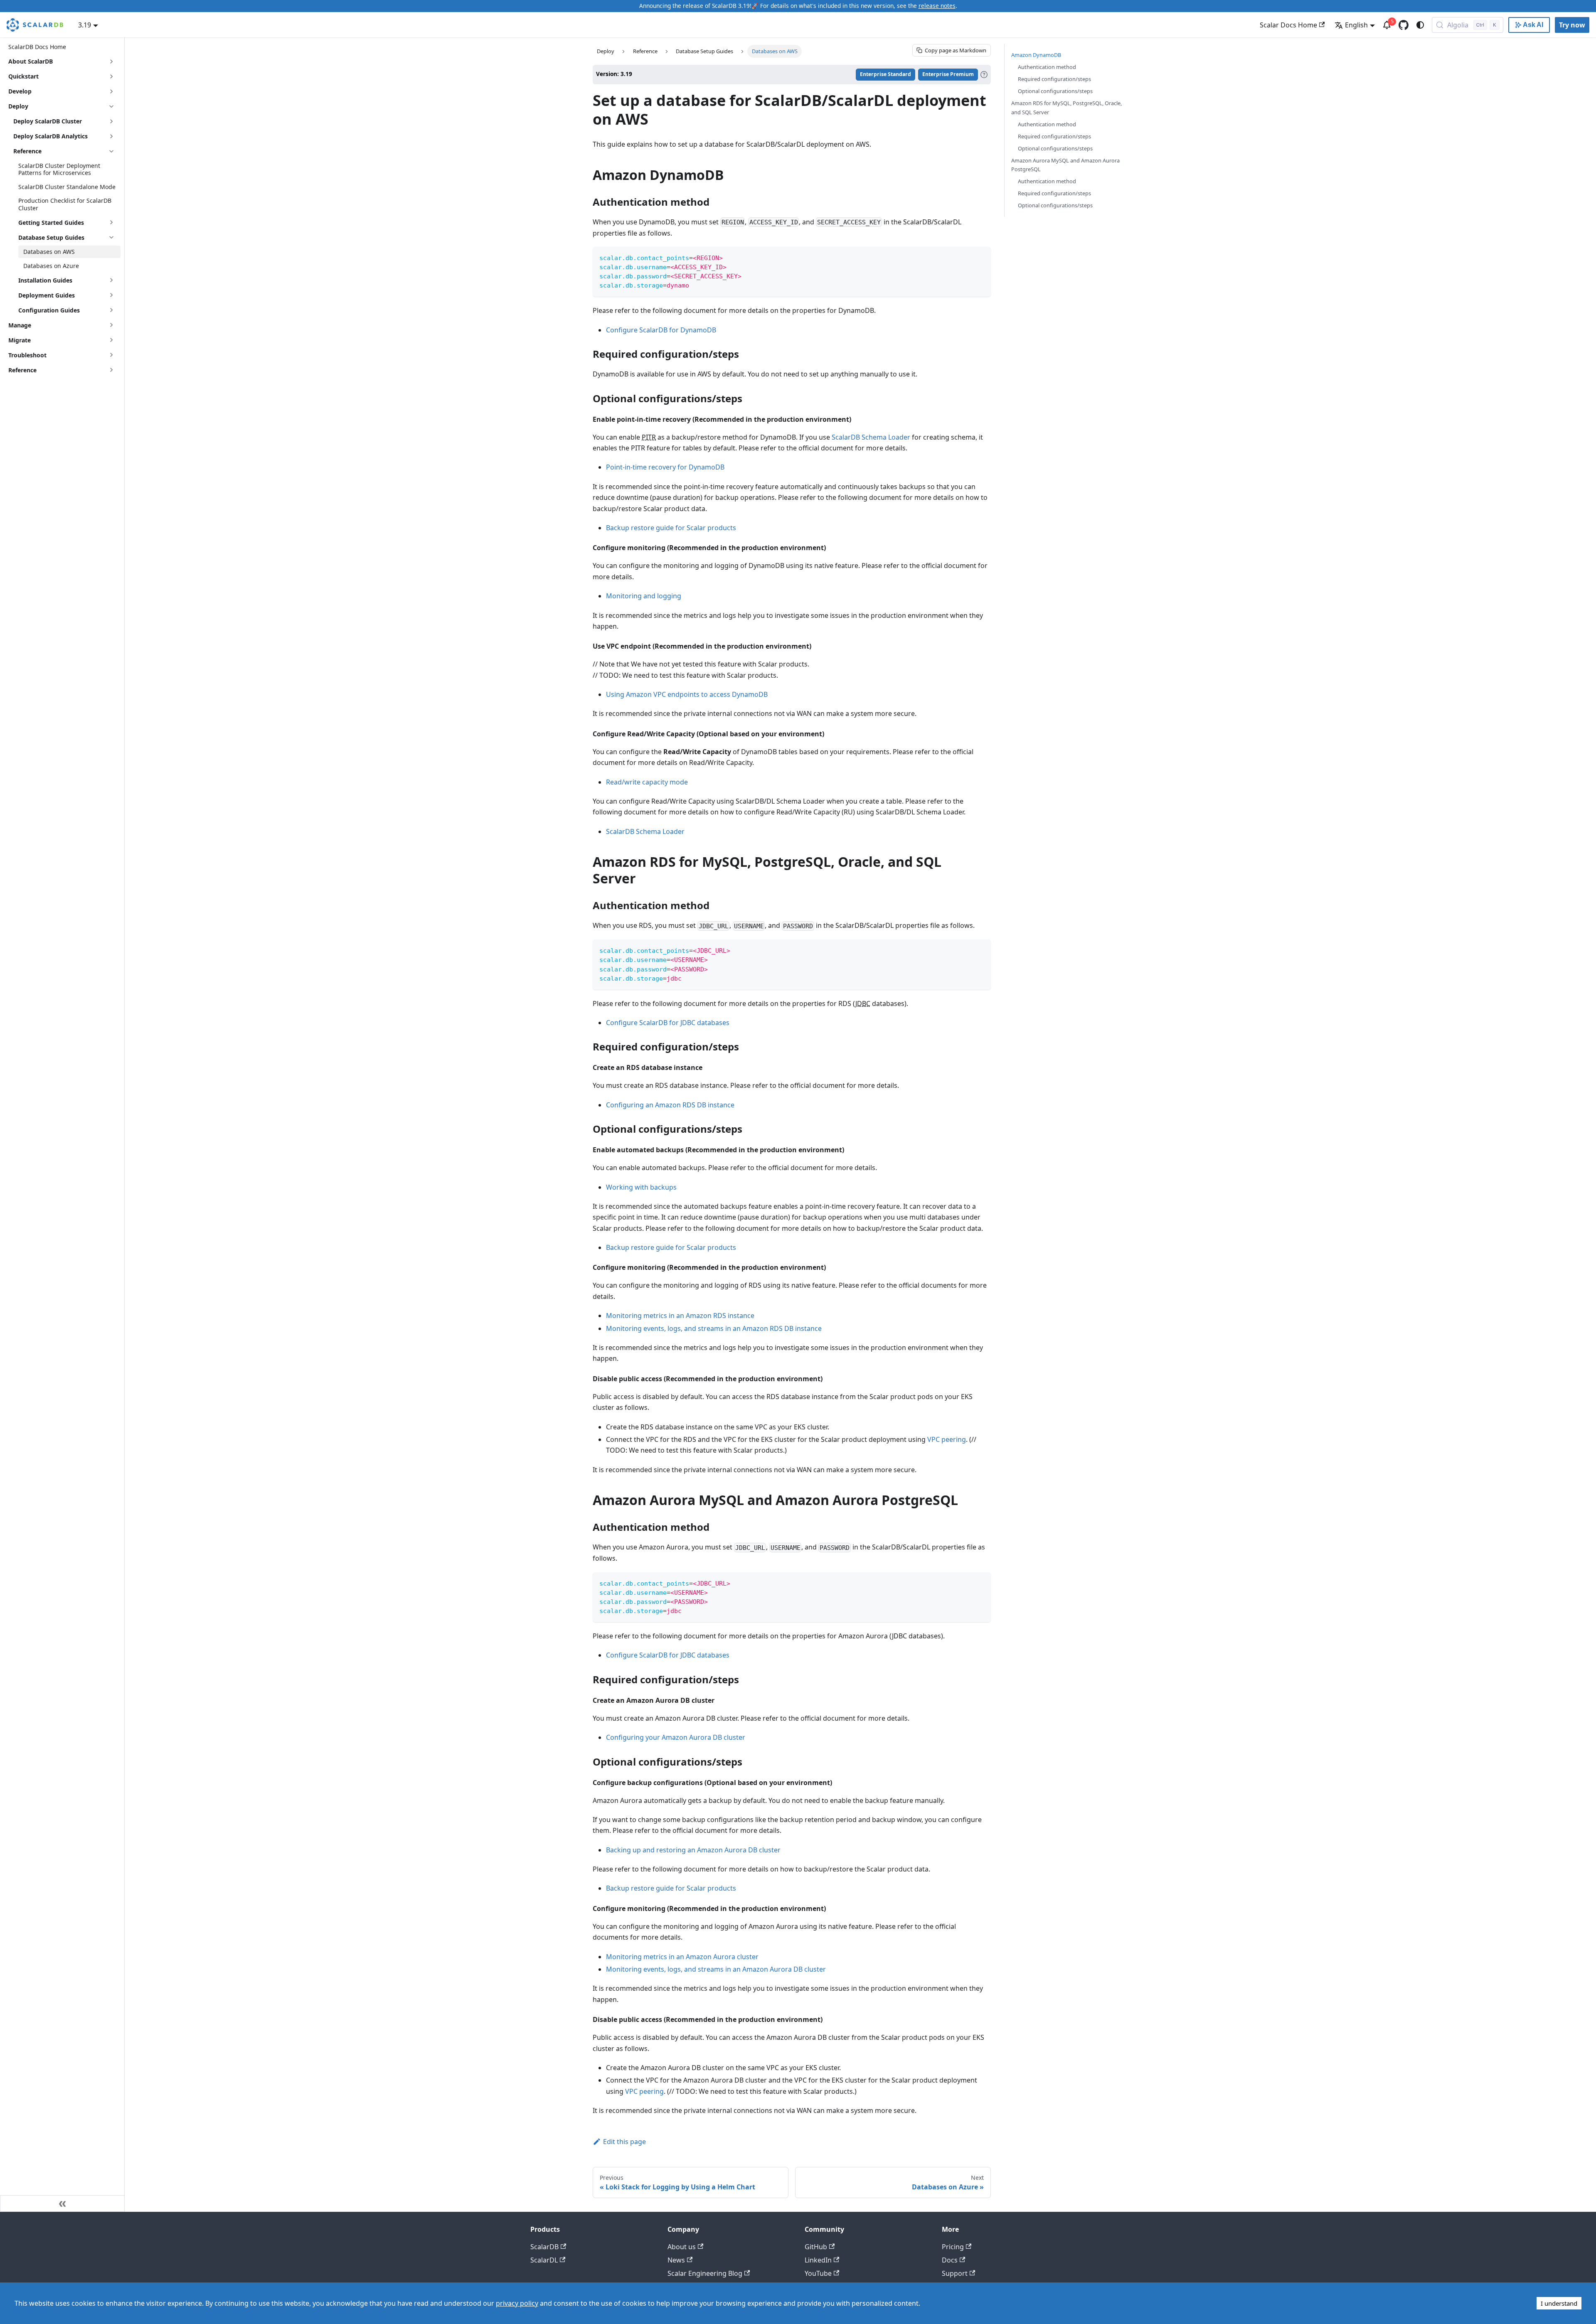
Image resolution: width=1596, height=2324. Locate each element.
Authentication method (1047, 67)
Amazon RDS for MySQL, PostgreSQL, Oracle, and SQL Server (1066, 107)
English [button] (1356, 25)
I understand (1559, 2303)
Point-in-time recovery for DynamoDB (665, 467)
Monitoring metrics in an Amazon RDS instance (680, 1316)
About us (682, 2247)
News (676, 2260)
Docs (950, 2260)
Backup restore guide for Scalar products (671, 528)
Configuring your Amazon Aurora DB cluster (676, 1737)
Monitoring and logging (644, 596)
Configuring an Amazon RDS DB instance (670, 1105)
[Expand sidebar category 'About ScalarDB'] (111, 61)
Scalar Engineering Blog (705, 2273)
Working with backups (641, 1187)
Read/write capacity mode (647, 782)
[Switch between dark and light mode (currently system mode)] (1420, 25)
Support (955, 2273)
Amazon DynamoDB (1036, 55)
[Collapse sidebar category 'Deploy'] (111, 106)
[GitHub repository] (1404, 25)
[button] (64, 121)
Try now (1572, 25)
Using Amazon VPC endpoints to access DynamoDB (687, 694)
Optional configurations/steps (1055, 91)
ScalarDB (544, 2247)
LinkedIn (818, 2260)
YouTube (818, 2273)
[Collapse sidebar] (62, 2203)
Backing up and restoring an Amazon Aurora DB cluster (693, 1850)
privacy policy (517, 2303)
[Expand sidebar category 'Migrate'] (111, 340)
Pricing (953, 2247)
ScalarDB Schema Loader (871, 437)
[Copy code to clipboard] (981, 257)
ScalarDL (544, 2260)
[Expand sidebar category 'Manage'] (111, 325)
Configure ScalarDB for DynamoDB (661, 330)
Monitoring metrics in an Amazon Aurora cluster (682, 1957)
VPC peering (947, 1439)
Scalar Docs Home (1288, 25)
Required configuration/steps (1054, 79)
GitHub (816, 2247)
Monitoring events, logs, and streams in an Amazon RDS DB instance (714, 1328)
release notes (937, 6)
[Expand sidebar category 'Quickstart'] (111, 76)
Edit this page (624, 2142)
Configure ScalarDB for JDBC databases (668, 1023)
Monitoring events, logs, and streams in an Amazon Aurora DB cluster (716, 1969)
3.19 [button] (85, 25)
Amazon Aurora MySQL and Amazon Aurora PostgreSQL (1065, 165)
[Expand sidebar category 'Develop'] (111, 91)
